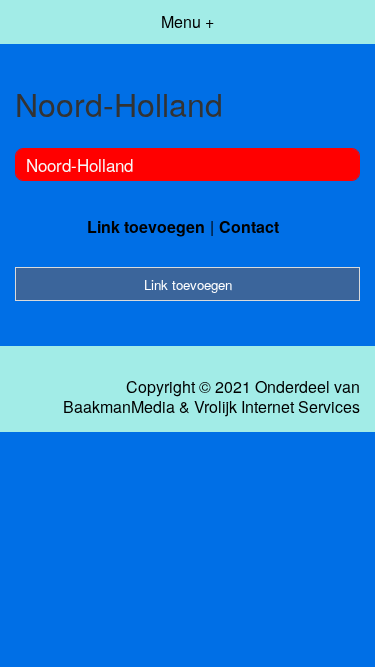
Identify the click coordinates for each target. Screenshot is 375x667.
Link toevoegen (146, 226)
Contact (249, 226)
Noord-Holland (79, 164)
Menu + (187, 21)
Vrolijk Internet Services (277, 407)
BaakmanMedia (119, 407)
